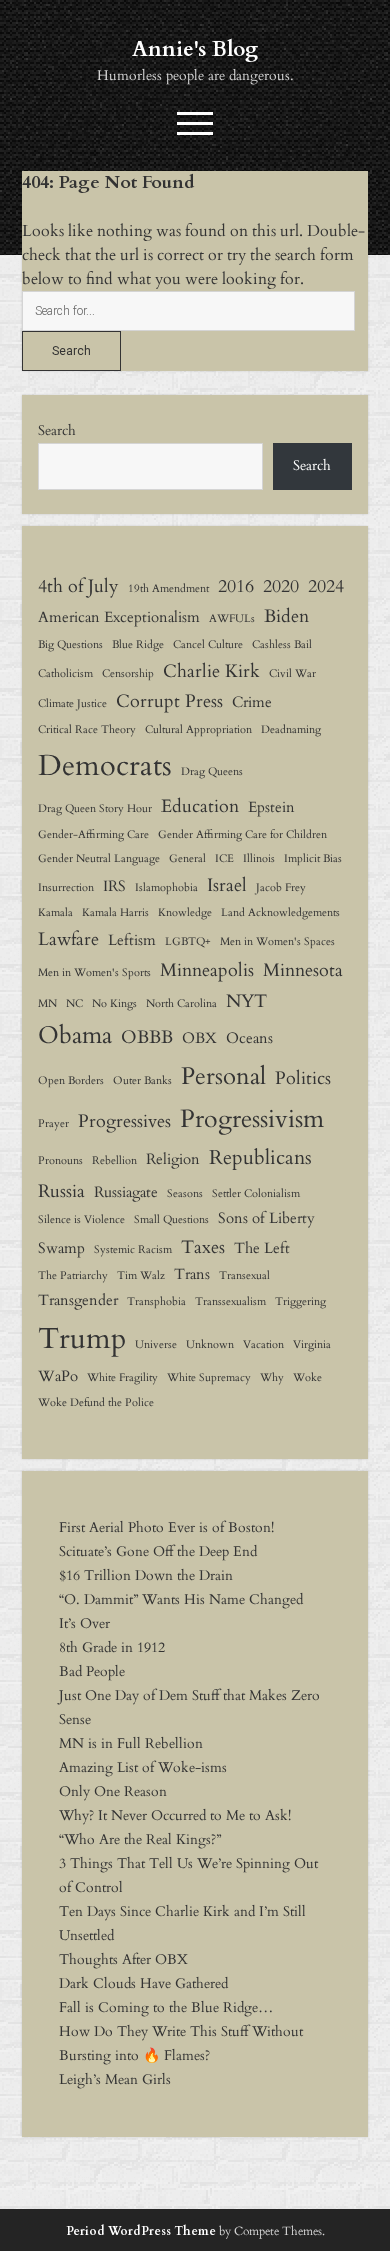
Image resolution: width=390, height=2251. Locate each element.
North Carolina (181, 1003)
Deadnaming (291, 729)
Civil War (292, 673)
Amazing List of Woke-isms (143, 1767)
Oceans (249, 1038)
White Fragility (122, 1377)
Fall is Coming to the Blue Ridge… (166, 2007)
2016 (236, 586)
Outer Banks (142, 1080)
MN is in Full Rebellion (131, 1743)
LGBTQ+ (188, 941)
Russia (61, 1191)
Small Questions (171, 1219)
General (187, 858)
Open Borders (71, 1080)
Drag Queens (212, 771)
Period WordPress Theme (141, 2231)
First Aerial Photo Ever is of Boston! (166, 1527)
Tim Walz (141, 1275)
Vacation (263, 1344)
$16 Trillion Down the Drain (146, 1575)
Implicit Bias (313, 858)
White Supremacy (209, 1377)
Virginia (312, 1344)
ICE (224, 858)
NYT (246, 1001)
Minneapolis (207, 970)
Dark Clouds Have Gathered (143, 1983)
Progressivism (252, 1119)
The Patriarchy (73, 1275)
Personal (223, 1076)
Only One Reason (113, 1791)
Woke (307, 1377)
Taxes (203, 1247)
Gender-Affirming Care (93, 834)
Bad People (92, 1671)
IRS (114, 886)
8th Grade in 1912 (112, 1647)
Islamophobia (166, 887)
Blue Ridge (138, 644)
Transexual (244, 1275)
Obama (75, 1035)
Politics (303, 1078)
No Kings (114, 1003)
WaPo (58, 1376)
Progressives (124, 1121)
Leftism (132, 940)
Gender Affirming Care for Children (242, 834)
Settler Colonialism (256, 1193)
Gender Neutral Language (99, 858)
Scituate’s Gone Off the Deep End (158, 1551)
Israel (227, 885)
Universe (156, 1344)
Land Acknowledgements (280, 912)
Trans (192, 1274)
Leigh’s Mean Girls (115, 2079)
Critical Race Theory (87, 729)
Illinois (259, 858)
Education (200, 806)
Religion (173, 1159)
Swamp (61, 1248)
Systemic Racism (133, 1249)
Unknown (210, 1344)
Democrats (105, 766)
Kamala (55, 912)
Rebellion (114, 1160)
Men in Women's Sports (94, 972)
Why (272, 1377)
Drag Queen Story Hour (95, 808)
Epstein (271, 807)
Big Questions (70, 644)
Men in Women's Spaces (277, 941)
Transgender (78, 1300)
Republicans (260, 1157)
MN (47, 1003)
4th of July (78, 586)
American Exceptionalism (119, 617)
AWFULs (232, 618)
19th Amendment (168, 588)
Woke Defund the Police (96, 1402)
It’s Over (84, 1623)
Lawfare (68, 939)
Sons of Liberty (266, 1218)
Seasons (185, 1193)
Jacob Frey (281, 887)
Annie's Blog (195, 49)
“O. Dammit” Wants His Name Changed (181, 1599)
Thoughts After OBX (123, 1959)
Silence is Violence (81, 1219)
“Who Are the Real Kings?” (140, 1839)
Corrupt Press (169, 701)
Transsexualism (230, 1301)
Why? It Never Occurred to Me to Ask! (175, 1815)
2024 (326, 586)
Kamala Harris (115, 912)
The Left (262, 1248)
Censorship (128, 673)
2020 (281, 586)
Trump (82, 1339)
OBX (199, 1038)
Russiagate (126, 1192)
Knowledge (185, 912)
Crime (252, 702)
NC (74, 1003)
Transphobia (156, 1301)
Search (57, 430)
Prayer (53, 1123)
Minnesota (303, 970)
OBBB (147, 1037)
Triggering (300, 1301)
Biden (286, 616)
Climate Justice (72, 703)
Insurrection (66, 887)
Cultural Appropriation (198, 729)
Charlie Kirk (211, 671)
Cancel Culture (208, 644)
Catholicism (65, 673)
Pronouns (60, 1160)
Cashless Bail (282, 644)
